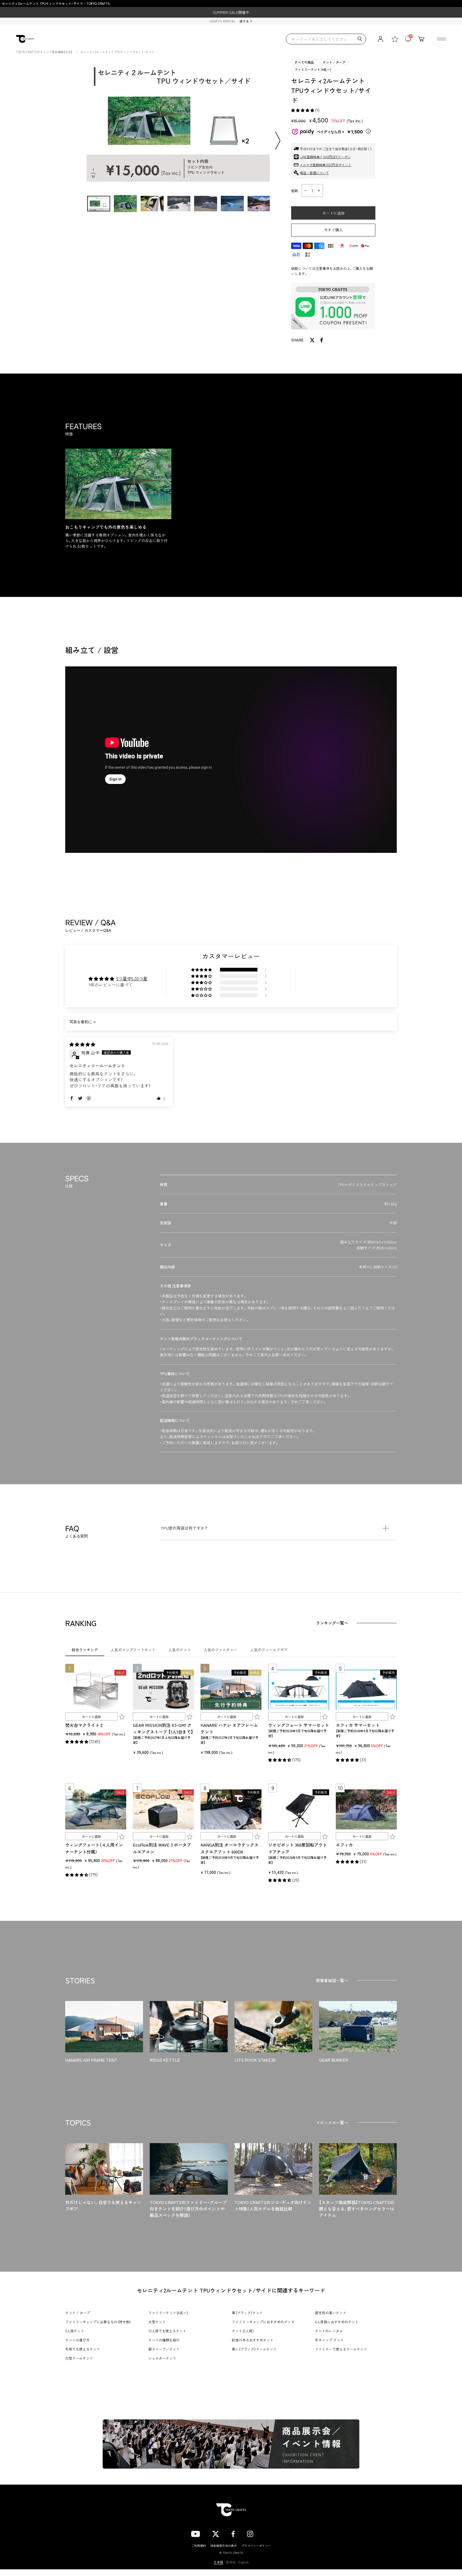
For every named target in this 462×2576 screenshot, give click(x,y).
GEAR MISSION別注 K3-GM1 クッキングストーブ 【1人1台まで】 (163, 1728)
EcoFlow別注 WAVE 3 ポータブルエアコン (162, 1848)
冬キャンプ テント (329, 2340)
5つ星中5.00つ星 (132, 978)
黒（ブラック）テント (247, 2313)
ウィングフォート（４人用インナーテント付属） (94, 1848)
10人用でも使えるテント (167, 2331)
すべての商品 (304, 62)
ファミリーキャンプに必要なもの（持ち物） (98, 2322)
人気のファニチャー (221, 1650)
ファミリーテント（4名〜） (313, 69)
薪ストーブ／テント (164, 2349)
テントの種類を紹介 (164, 2340)
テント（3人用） (243, 2331)
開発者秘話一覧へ (332, 1980)
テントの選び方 (77, 2340)
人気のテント (180, 1650)
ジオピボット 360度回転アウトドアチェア (298, 1848)
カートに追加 (91, 1717)
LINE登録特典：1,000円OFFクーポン (325, 157)
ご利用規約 (199, 2546)
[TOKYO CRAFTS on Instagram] (250, 2533)
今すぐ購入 (333, 230)
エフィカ (344, 1845)
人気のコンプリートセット (133, 1650)
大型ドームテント (79, 2358)
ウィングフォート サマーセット (299, 1725)
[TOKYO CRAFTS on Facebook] (233, 2533)
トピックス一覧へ (332, 2122)
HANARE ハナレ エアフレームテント (229, 1728)
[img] (82, 1044)
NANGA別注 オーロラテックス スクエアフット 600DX (230, 1848)
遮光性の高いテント (331, 2313)
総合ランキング (85, 1650)
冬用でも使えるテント (83, 2349)
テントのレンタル (329, 2331)
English (243, 2562)
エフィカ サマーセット (358, 1725)
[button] (303, 110)
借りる (244, 21)
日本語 (218, 2562)
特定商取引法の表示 (224, 2546)
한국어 (231, 2562)
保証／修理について (314, 173)
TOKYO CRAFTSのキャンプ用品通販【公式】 (44, 52)
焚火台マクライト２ (84, 1725)
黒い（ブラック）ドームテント (254, 2349)
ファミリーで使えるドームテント (341, 2349)
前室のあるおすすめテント (253, 2340)
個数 (295, 191)
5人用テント (75, 2331)
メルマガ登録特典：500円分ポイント (326, 165)
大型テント (157, 2322)
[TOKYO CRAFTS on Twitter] (216, 2533)
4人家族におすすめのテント (337, 2322)
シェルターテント (162, 2358)
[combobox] (326, 39)
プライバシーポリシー (256, 2546)
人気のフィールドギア (269, 1650)
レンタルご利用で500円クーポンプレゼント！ (231, 12)
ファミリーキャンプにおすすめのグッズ (263, 2322)
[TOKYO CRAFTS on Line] (268, 2533)
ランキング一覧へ (332, 1623)
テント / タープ (334, 62)
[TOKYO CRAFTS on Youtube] (196, 2533)
